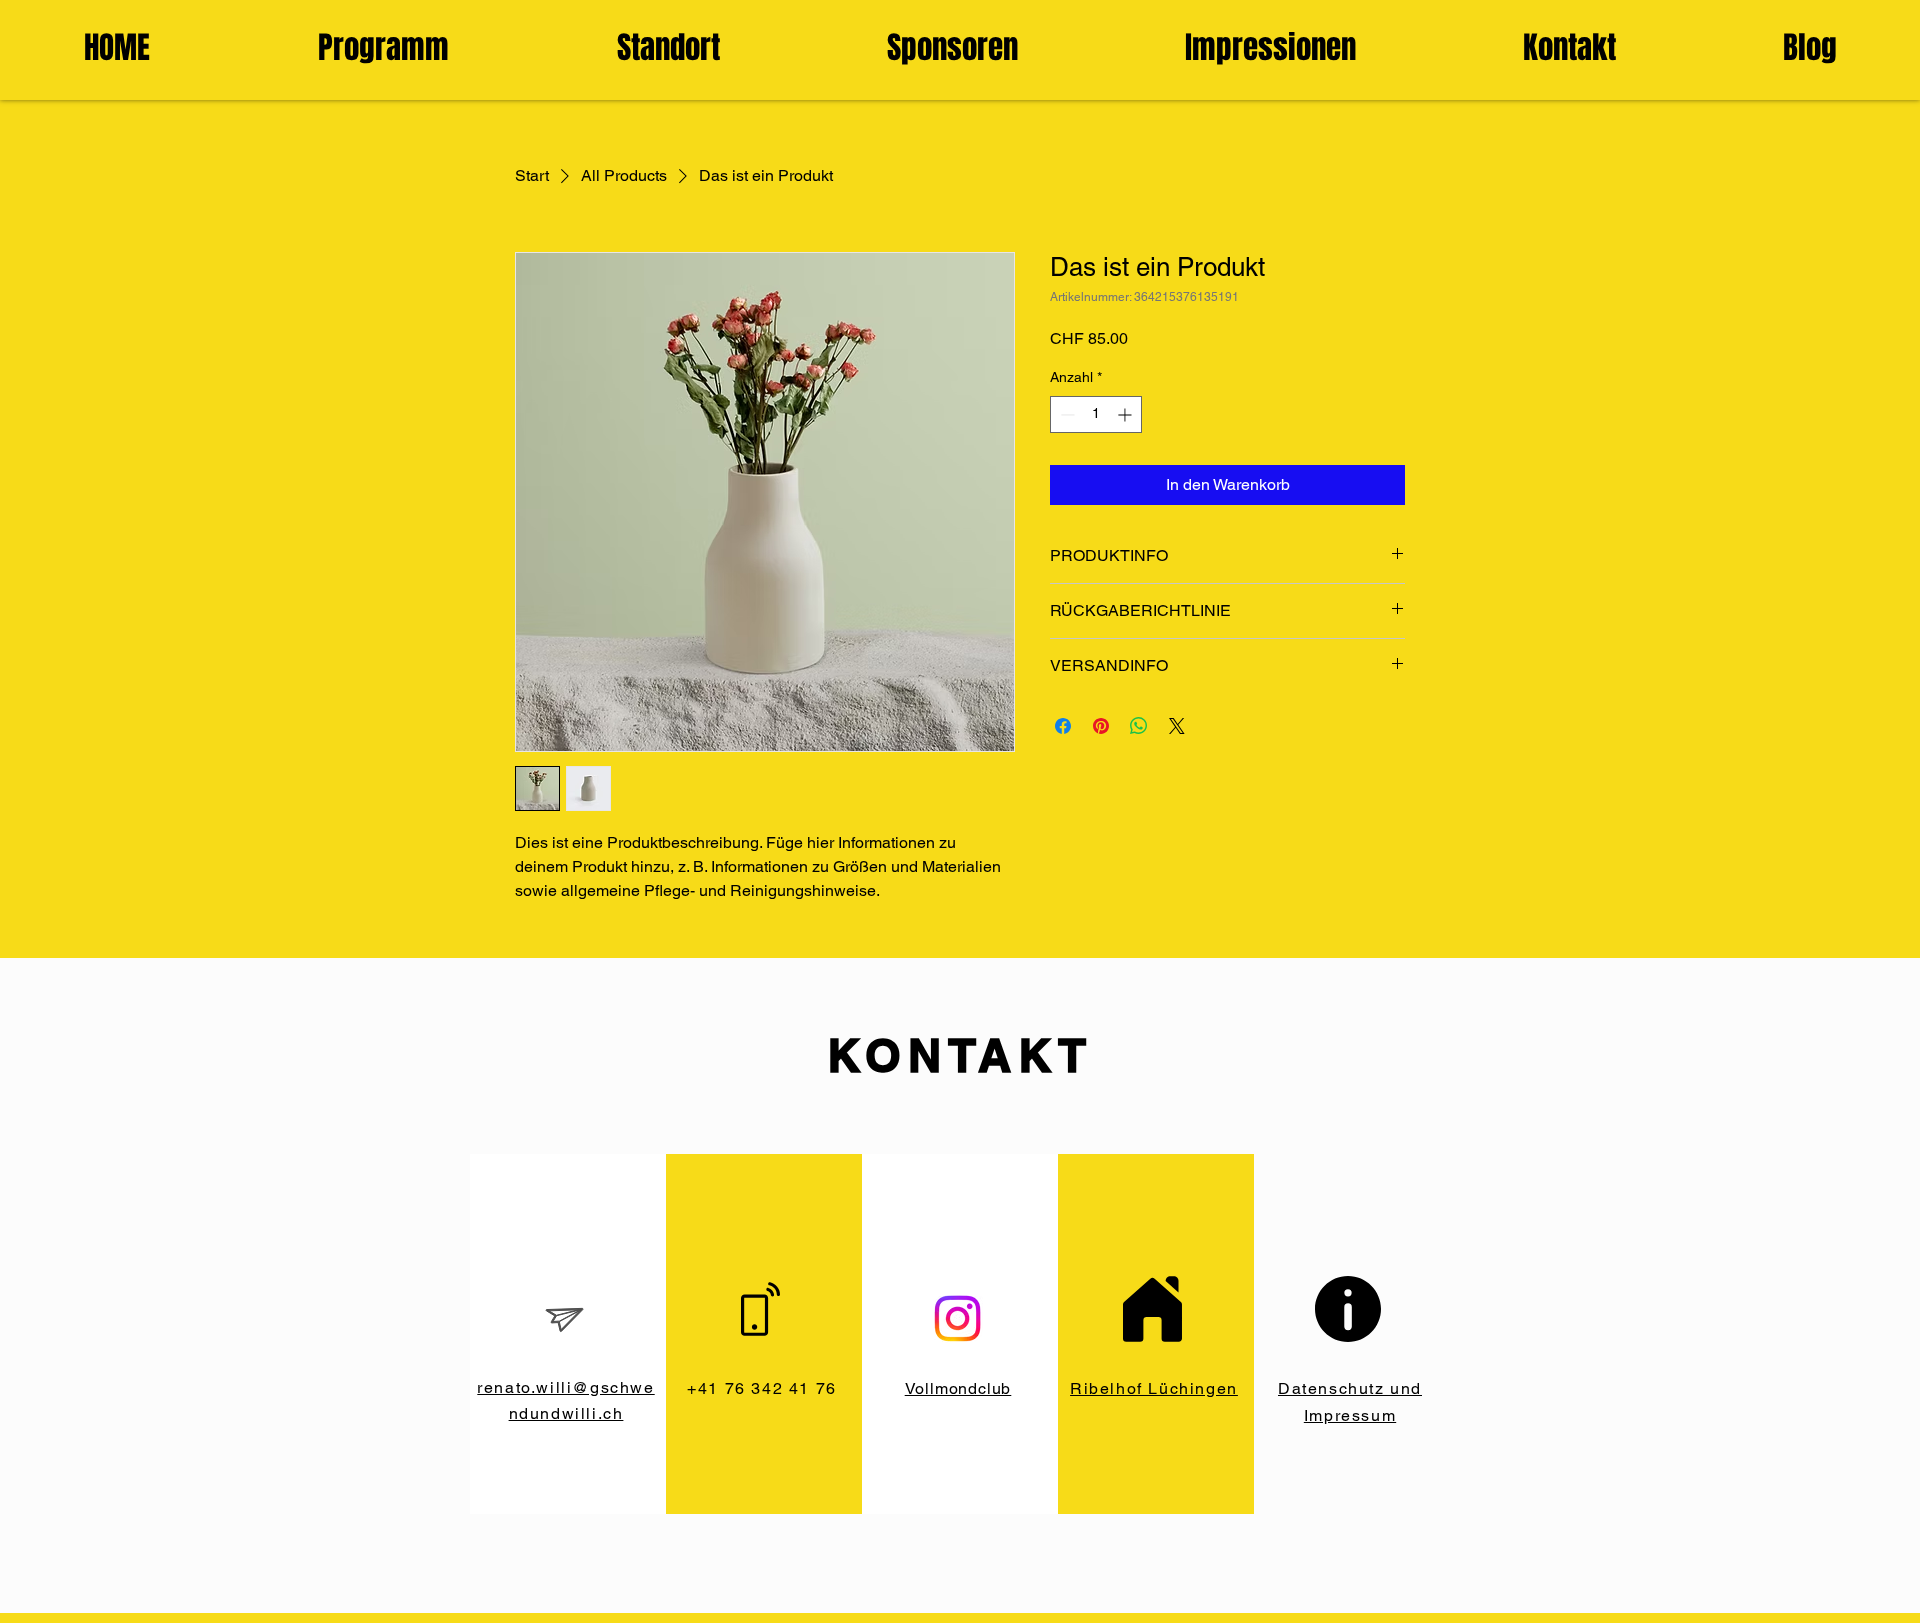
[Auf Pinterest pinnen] (1101, 726)
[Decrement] (1065, 414)
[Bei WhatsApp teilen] (1139, 726)
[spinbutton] (1096, 414)
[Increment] (1126, 414)
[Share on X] (1177, 726)
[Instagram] (957, 1318)
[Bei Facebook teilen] (1063, 726)
